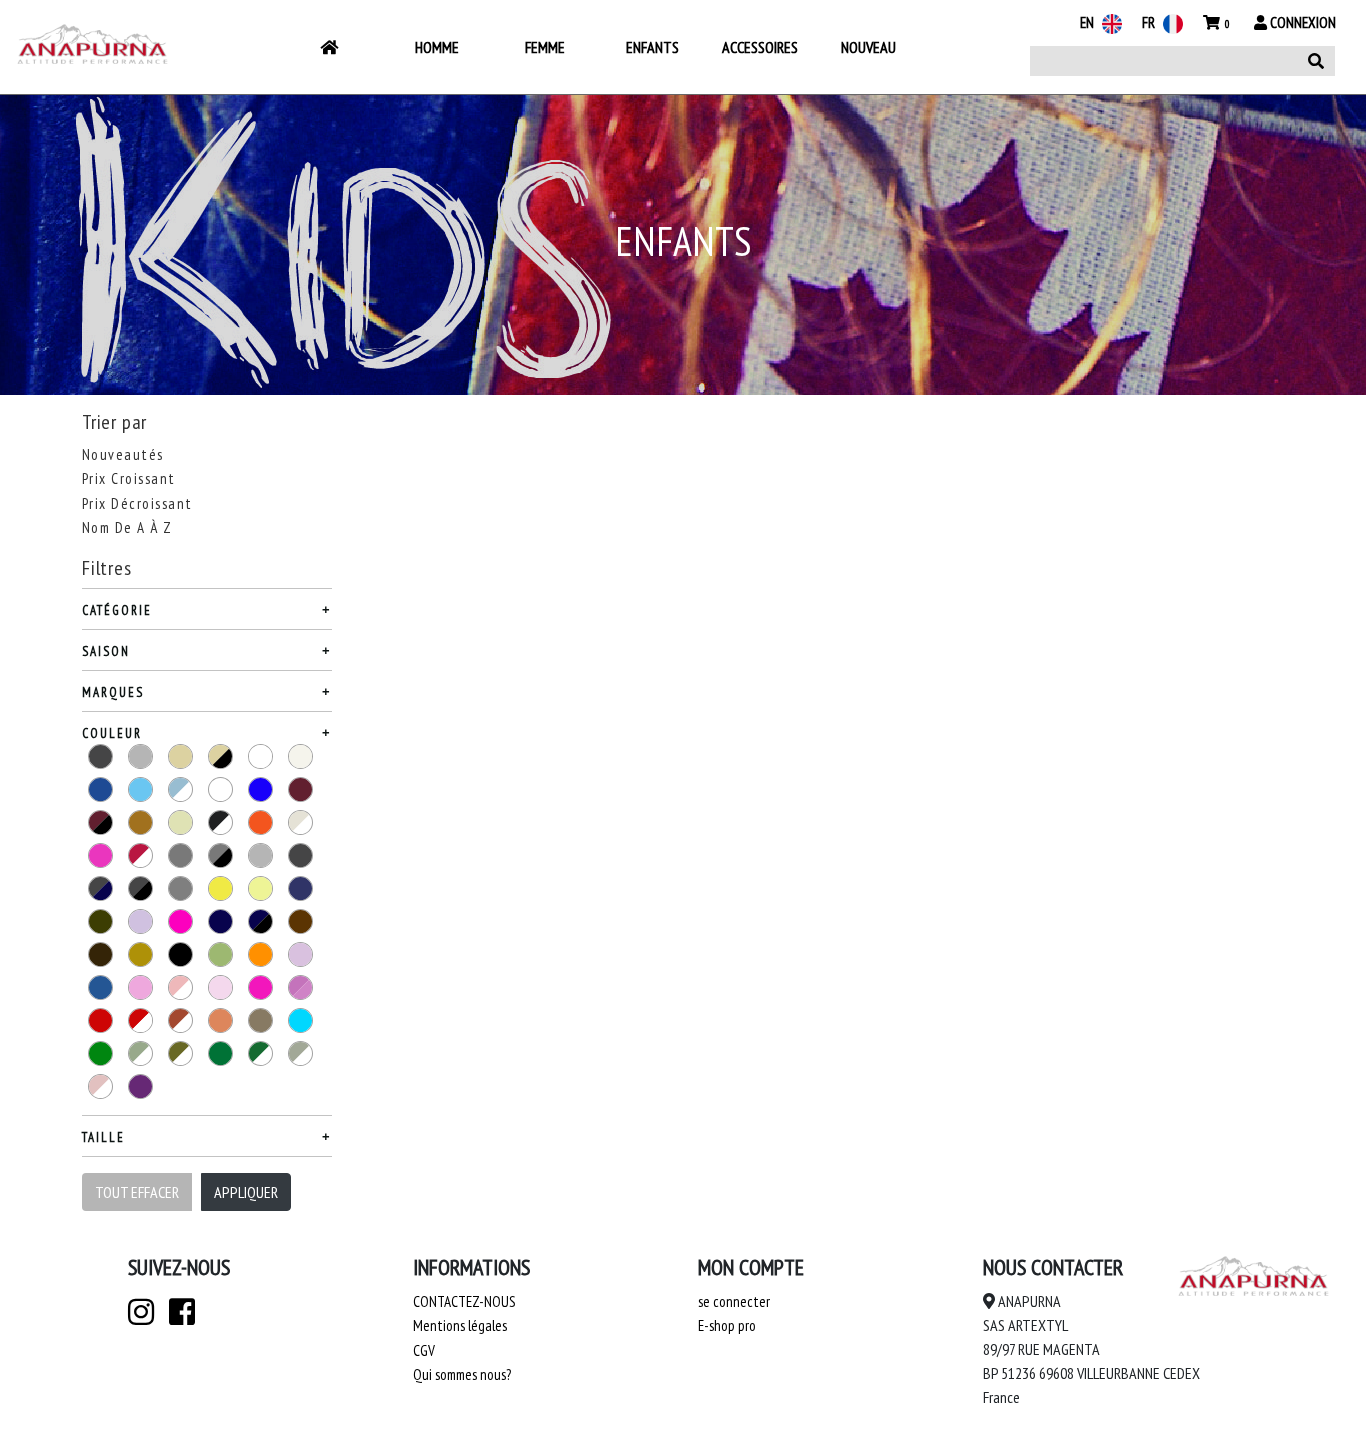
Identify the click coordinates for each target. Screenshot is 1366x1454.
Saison (106, 651)
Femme (545, 47)
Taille (103, 1137)
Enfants (652, 47)
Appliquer (246, 1192)
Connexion (1301, 22)
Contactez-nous (464, 1301)
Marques (113, 692)
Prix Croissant (129, 478)
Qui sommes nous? (462, 1374)
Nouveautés (123, 454)
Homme (437, 47)
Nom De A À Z (127, 527)
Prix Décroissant (137, 503)
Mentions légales (460, 1325)
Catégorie (117, 610)
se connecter (734, 1301)
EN (1088, 22)
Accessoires (760, 47)
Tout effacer (137, 1192)
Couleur (112, 733)
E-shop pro (727, 1325)
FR (1150, 22)
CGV (424, 1350)
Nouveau (868, 47)
